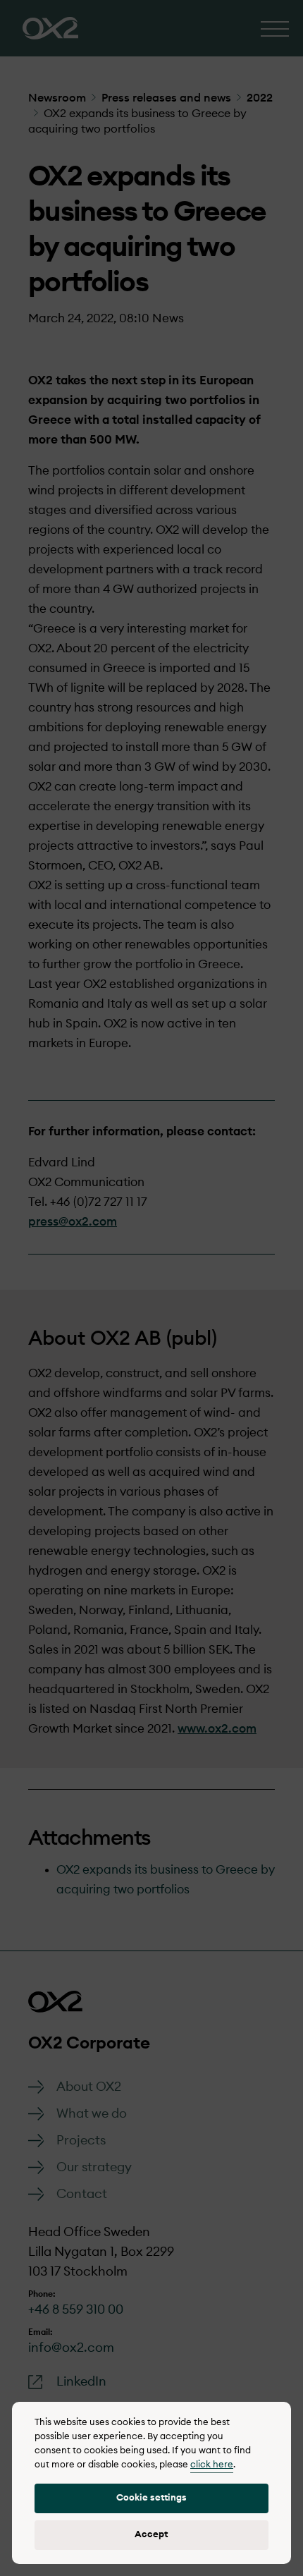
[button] (151, 2498)
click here (212, 2465)
